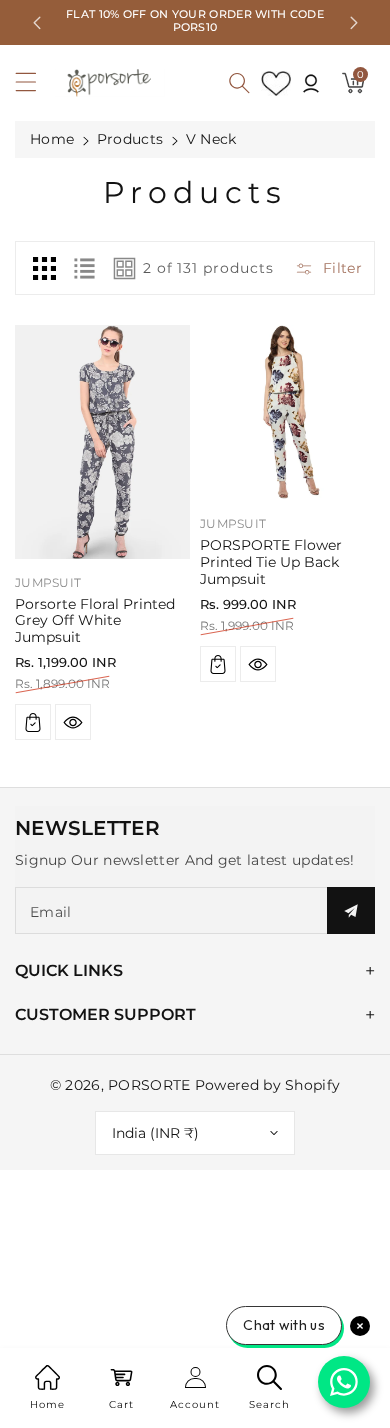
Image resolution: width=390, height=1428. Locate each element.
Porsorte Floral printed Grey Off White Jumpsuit (95, 621)
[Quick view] (73, 722)
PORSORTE (149, 1085)
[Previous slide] (37, 23)
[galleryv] (125, 268)
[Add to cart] (33, 722)
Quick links (69, 970)
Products (130, 139)
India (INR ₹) (155, 1133)
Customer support (105, 1014)
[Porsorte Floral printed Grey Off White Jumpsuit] (102, 441)
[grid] (44, 268)
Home (52, 139)
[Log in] (311, 83)
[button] (35, 87)
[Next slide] (354, 23)
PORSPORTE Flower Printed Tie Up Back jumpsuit (271, 562)
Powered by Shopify (267, 1085)
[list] (84, 268)
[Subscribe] (351, 910)
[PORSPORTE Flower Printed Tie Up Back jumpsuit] (287, 412)
